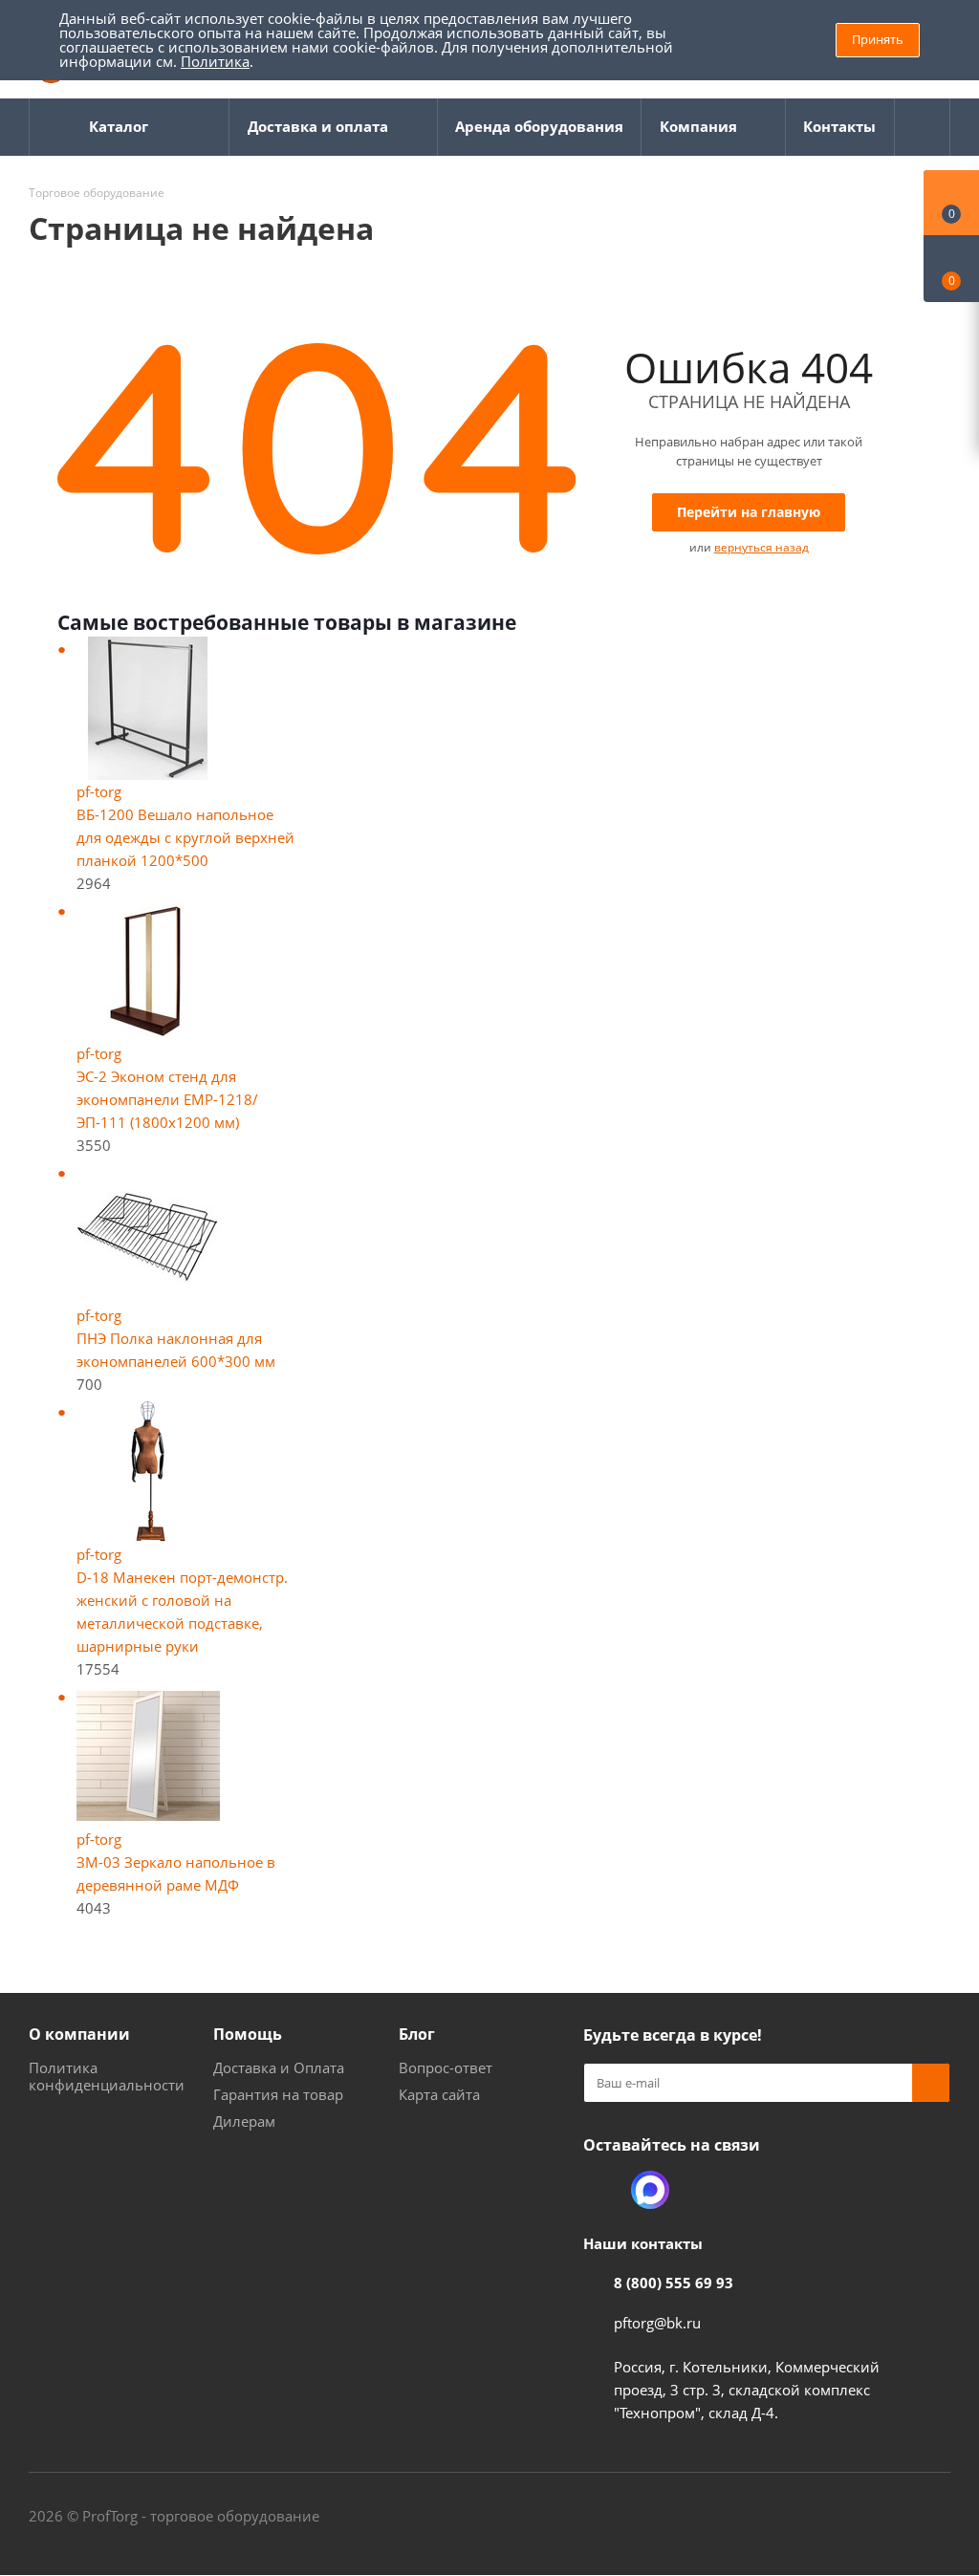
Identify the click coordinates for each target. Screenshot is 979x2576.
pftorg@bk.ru (657, 2323)
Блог (417, 2034)
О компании (79, 2034)
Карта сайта (439, 2094)
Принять (878, 39)
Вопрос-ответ (446, 2067)
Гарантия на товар (278, 2094)
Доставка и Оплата (279, 2067)
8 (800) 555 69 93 (674, 2283)
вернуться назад (761, 547)
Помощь (248, 2034)
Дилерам (244, 2121)
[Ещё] (923, 127)
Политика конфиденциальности (107, 2076)
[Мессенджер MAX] (650, 2190)
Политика (215, 61)
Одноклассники (602, 2190)
